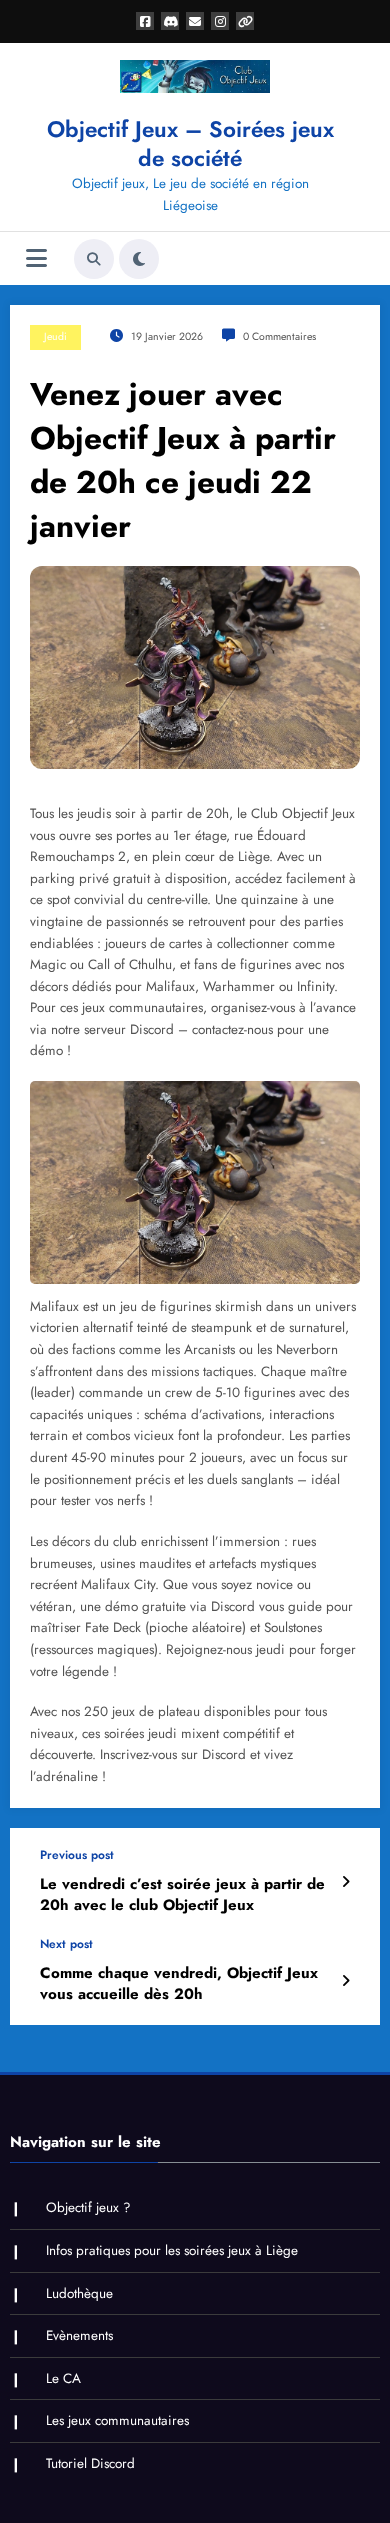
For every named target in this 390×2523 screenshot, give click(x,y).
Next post (66, 1944)
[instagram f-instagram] (220, 21)
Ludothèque (79, 2293)
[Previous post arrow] (345, 1882)
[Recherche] (94, 259)
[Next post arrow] (345, 1981)
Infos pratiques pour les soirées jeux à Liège (172, 2250)
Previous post (77, 1855)
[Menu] (36, 258)
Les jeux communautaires (117, 2420)
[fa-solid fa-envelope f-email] (195, 21)
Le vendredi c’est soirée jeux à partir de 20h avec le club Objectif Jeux (182, 1895)
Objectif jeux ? (88, 2207)
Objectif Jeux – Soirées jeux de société (190, 143)
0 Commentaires (279, 336)
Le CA (63, 2378)
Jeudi (55, 336)
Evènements (79, 2335)
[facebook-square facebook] (145, 21)
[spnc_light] (139, 259)
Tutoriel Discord (90, 2463)
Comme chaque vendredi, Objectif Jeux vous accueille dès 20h (179, 1984)
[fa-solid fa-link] (245, 21)
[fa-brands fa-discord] (170, 21)
